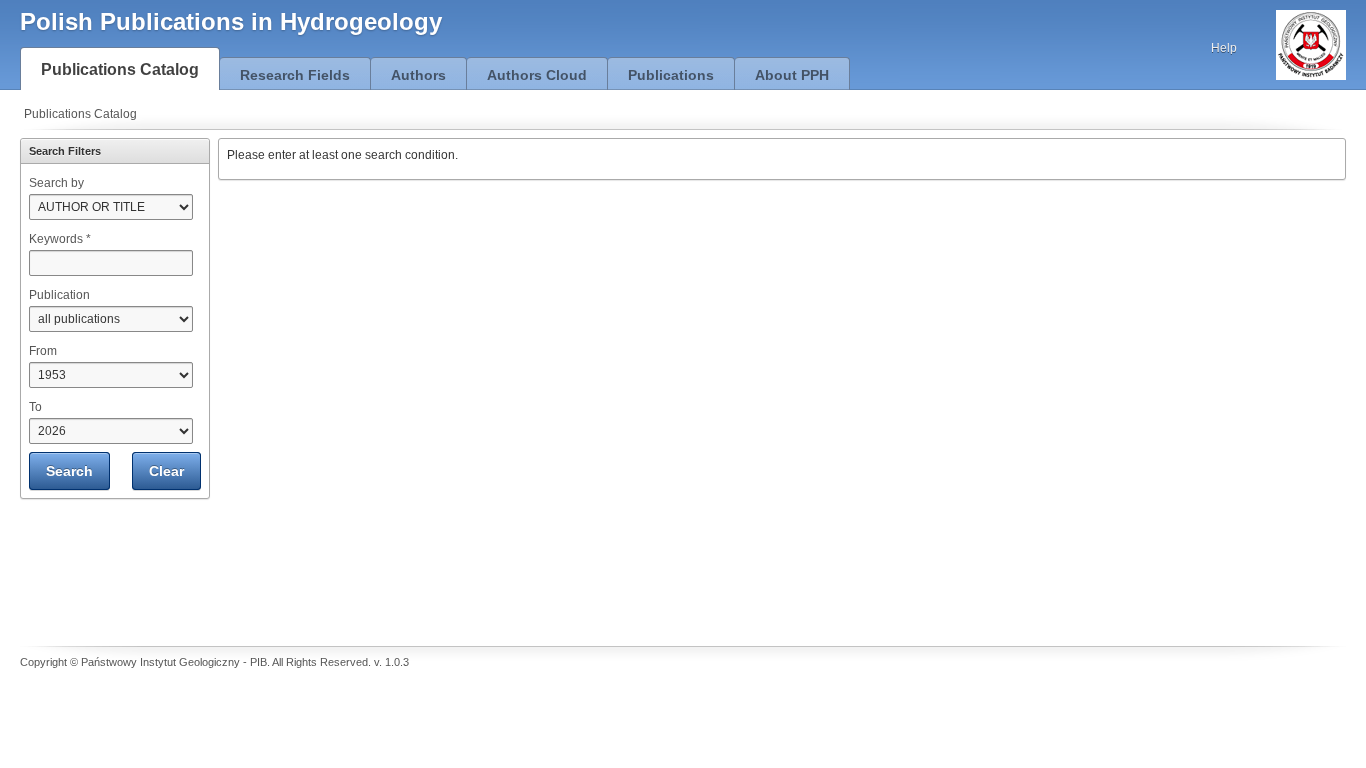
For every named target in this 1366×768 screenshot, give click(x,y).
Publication (59, 295)
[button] (69, 471)
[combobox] (111, 263)
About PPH (792, 75)
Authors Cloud (537, 75)
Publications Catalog (120, 69)
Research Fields (295, 75)
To (35, 407)
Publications (671, 75)
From (43, 351)
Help (1224, 48)
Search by (56, 183)
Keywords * (60, 239)
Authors (418, 75)
